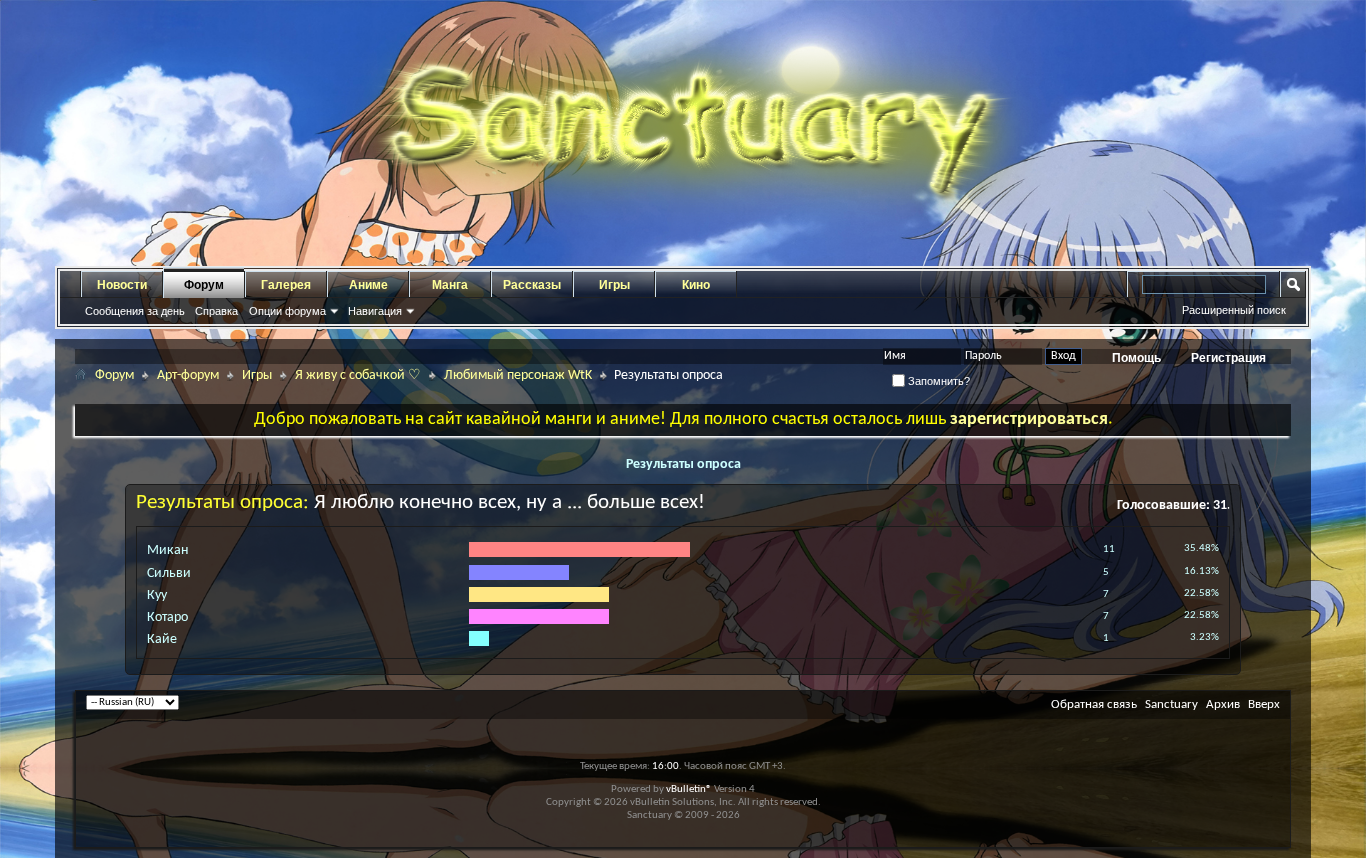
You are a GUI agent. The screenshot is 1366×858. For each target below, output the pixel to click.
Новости (122, 285)
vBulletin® (689, 789)
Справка (216, 311)
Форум (204, 285)
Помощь (1136, 358)
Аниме (368, 285)
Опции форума (287, 311)
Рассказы (532, 285)
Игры (614, 285)
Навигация (375, 311)
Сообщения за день (135, 311)
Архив (1223, 704)
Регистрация (1228, 358)
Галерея (286, 285)
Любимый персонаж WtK (518, 375)
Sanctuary (1171, 704)
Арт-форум (188, 375)
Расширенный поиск (1234, 310)
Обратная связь (1094, 704)
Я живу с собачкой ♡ (358, 375)
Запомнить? (937, 381)
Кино (696, 285)
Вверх (1264, 704)
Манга (450, 285)
